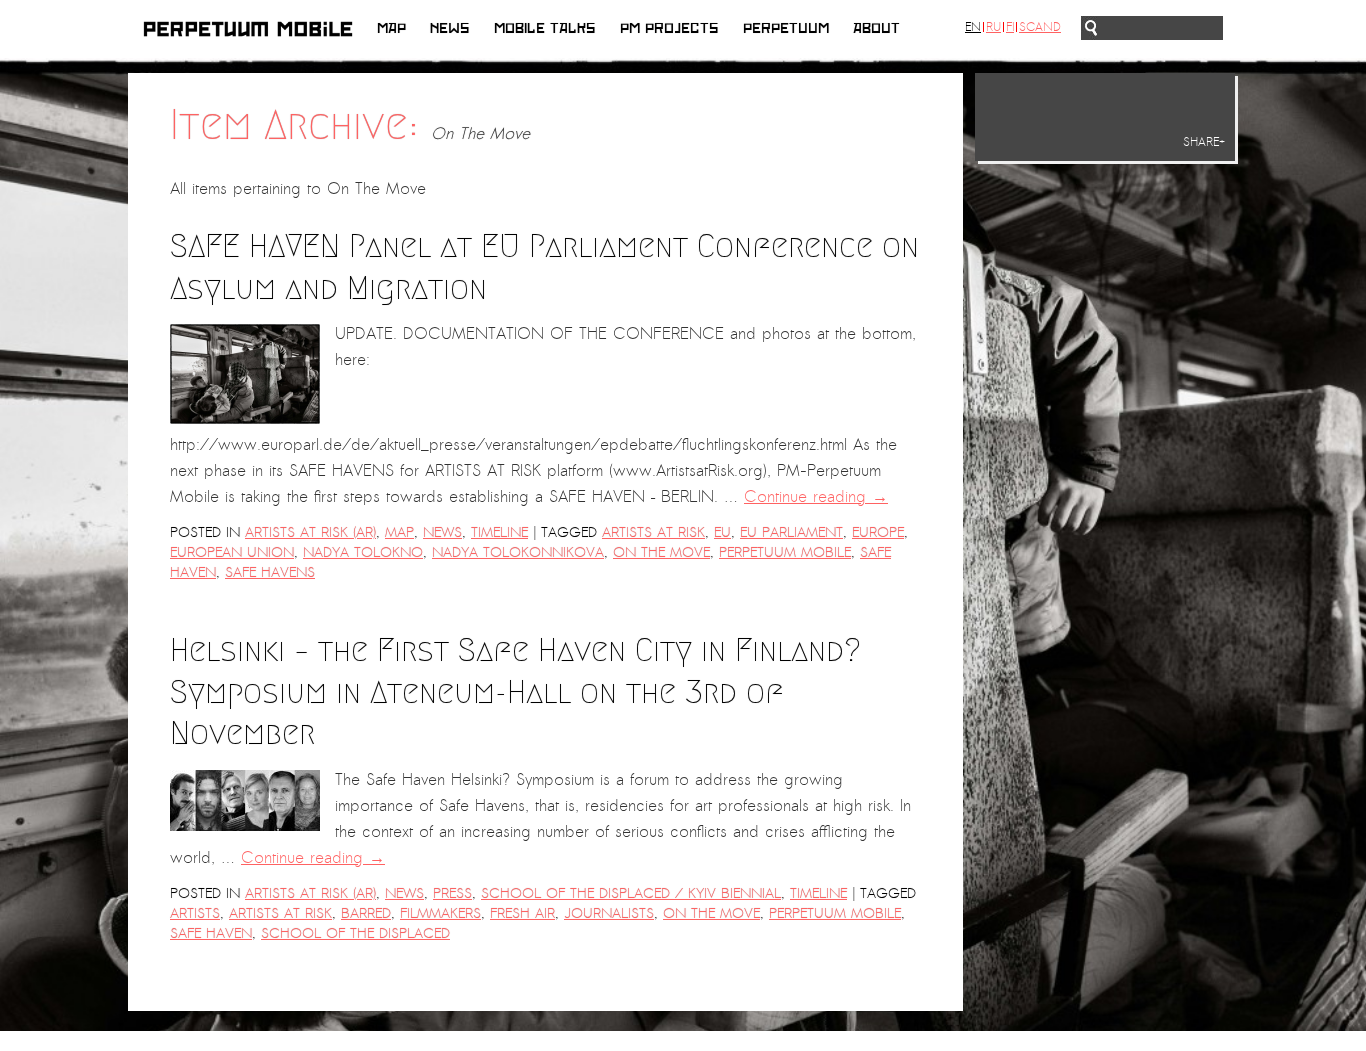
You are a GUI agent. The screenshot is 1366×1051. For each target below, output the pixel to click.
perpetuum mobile (785, 552)
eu (722, 532)
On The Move (661, 552)
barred (366, 913)
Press (452, 893)
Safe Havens (270, 572)
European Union (232, 552)
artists (195, 913)
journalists (609, 913)
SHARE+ (1204, 142)
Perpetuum (786, 28)
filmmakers (440, 913)
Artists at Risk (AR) (310, 532)
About (876, 28)
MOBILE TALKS (545, 28)
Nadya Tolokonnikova (518, 552)
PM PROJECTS (669, 28)
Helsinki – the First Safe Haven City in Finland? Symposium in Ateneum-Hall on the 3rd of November (515, 691)
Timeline (499, 532)
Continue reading (816, 497)
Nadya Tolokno (363, 552)
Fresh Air (522, 913)
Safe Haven (211, 933)
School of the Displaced (355, 933)
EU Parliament (791, 532)
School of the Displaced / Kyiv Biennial (631, 893)
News (450, 28)
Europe (878, 532)
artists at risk (653, 532)
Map (391, 28)
